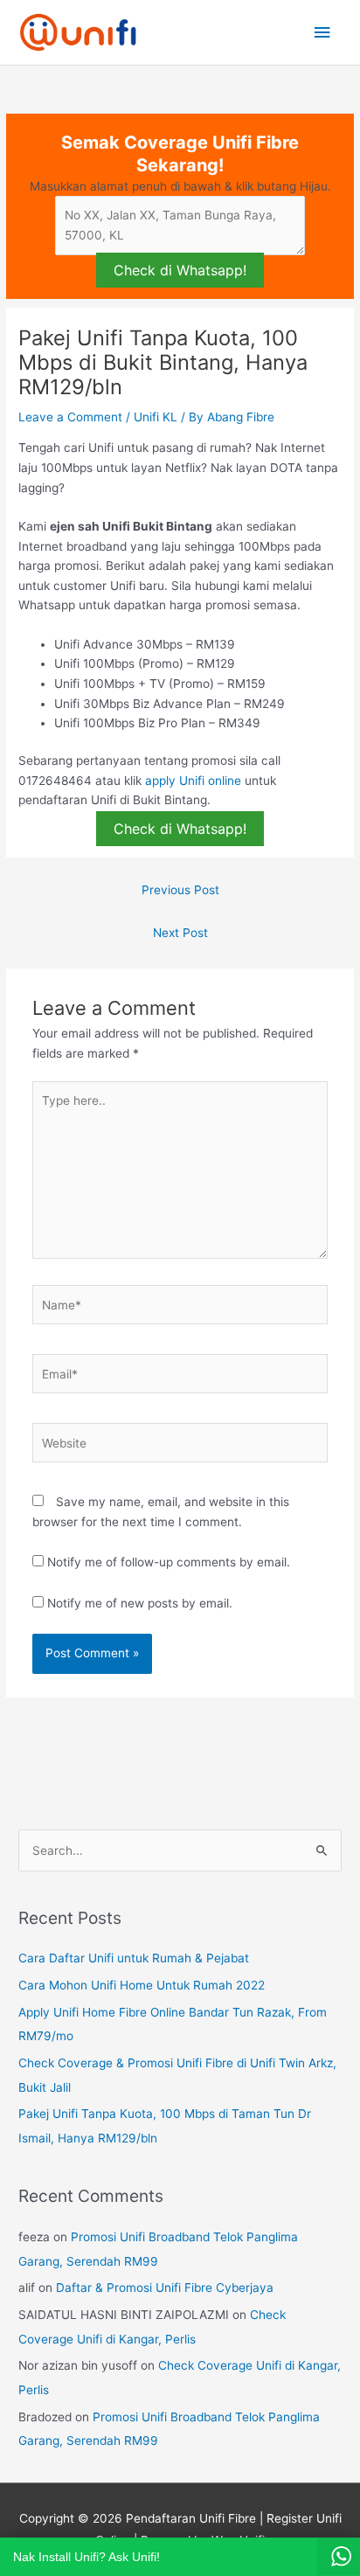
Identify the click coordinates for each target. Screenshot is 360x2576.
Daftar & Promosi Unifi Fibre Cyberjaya (165, 2288)
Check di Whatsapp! (180, 270)
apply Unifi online (193, 781)
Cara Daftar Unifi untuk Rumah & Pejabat (134, 1958)
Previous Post (180, 890)
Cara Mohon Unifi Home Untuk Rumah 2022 (142, 1985)
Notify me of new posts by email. (140, 1603)
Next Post (180, 933)
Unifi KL (156, 417)
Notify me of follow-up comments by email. (169, 1562)
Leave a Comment (70, 417)
